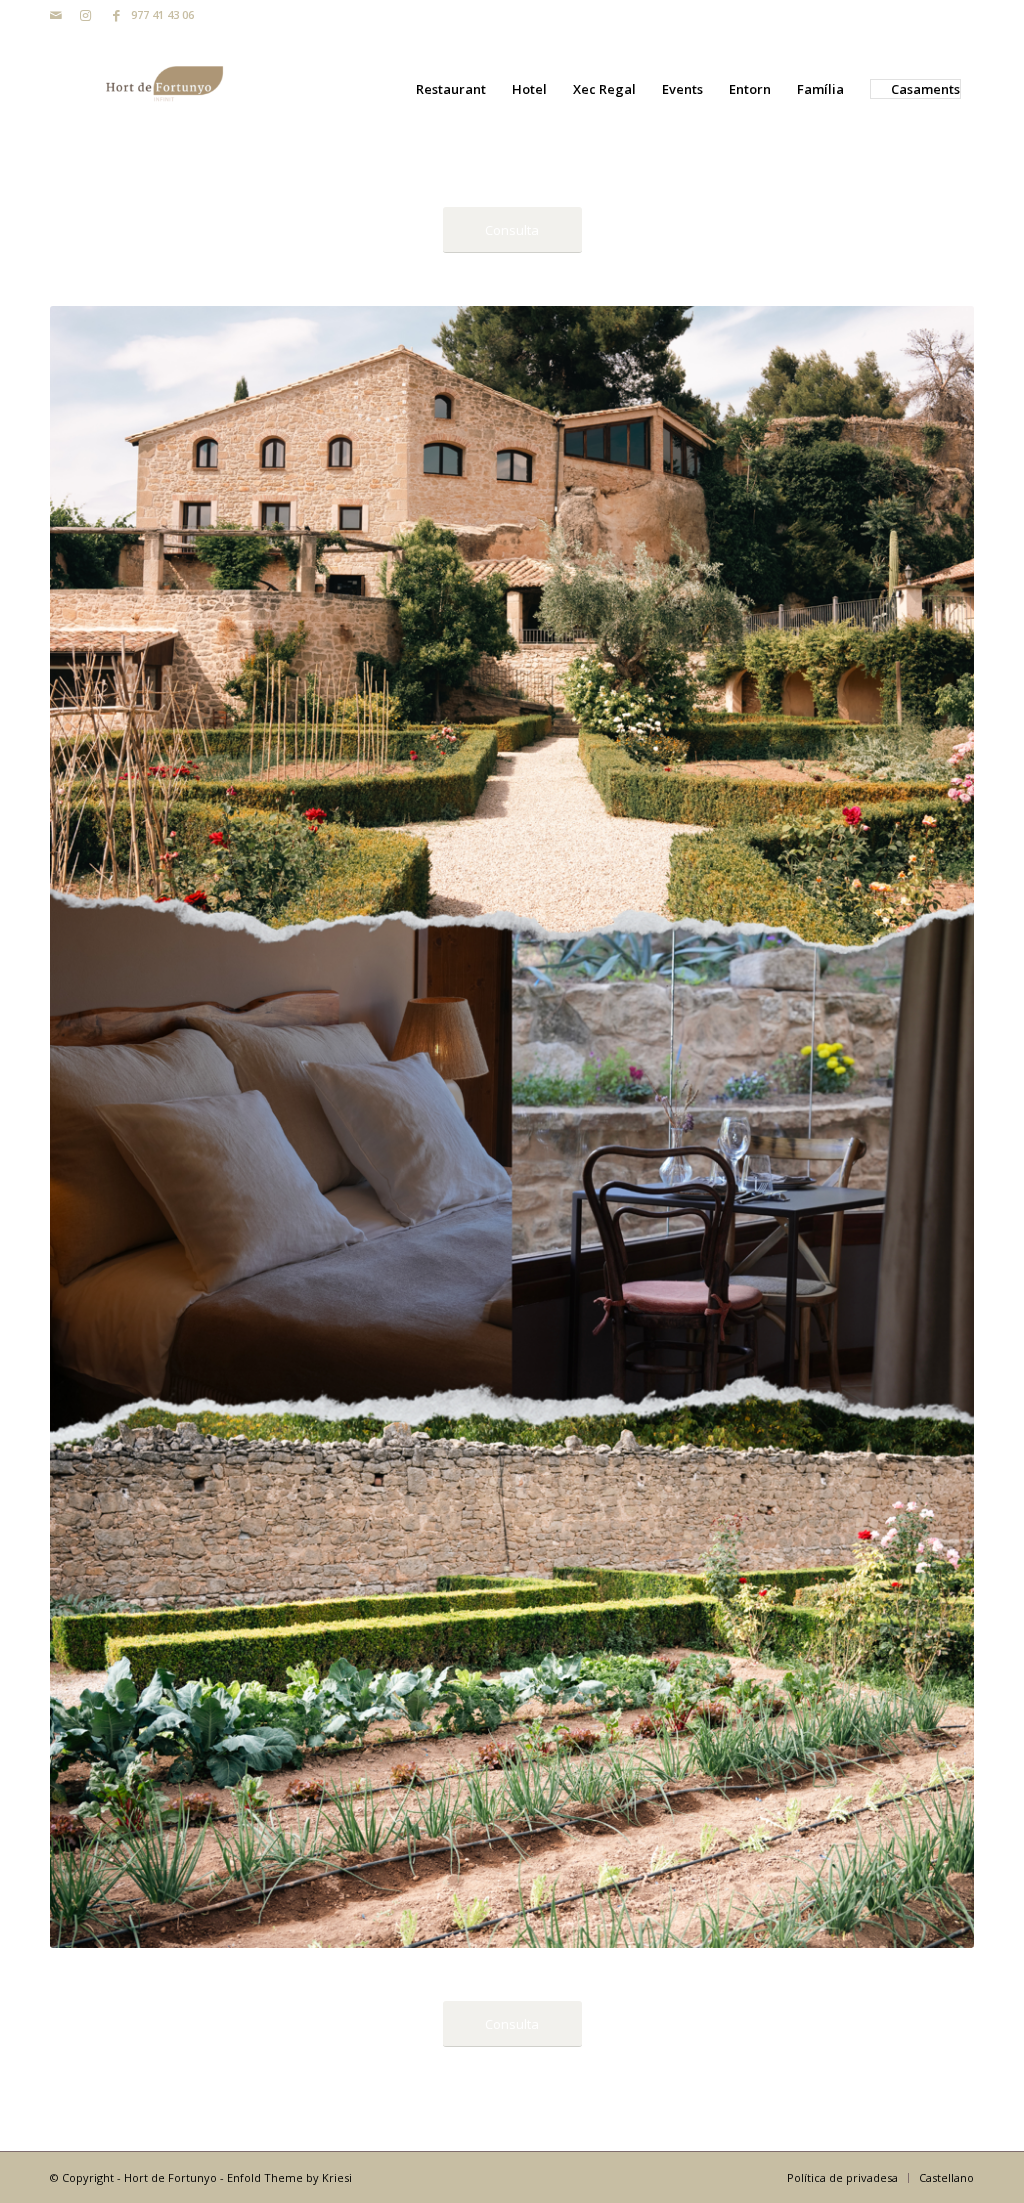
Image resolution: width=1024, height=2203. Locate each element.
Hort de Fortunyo (170, 2177)
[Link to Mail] (55, 15)
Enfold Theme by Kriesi (289, 2177)
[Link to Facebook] (116, 15)
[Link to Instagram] (85, 15)
